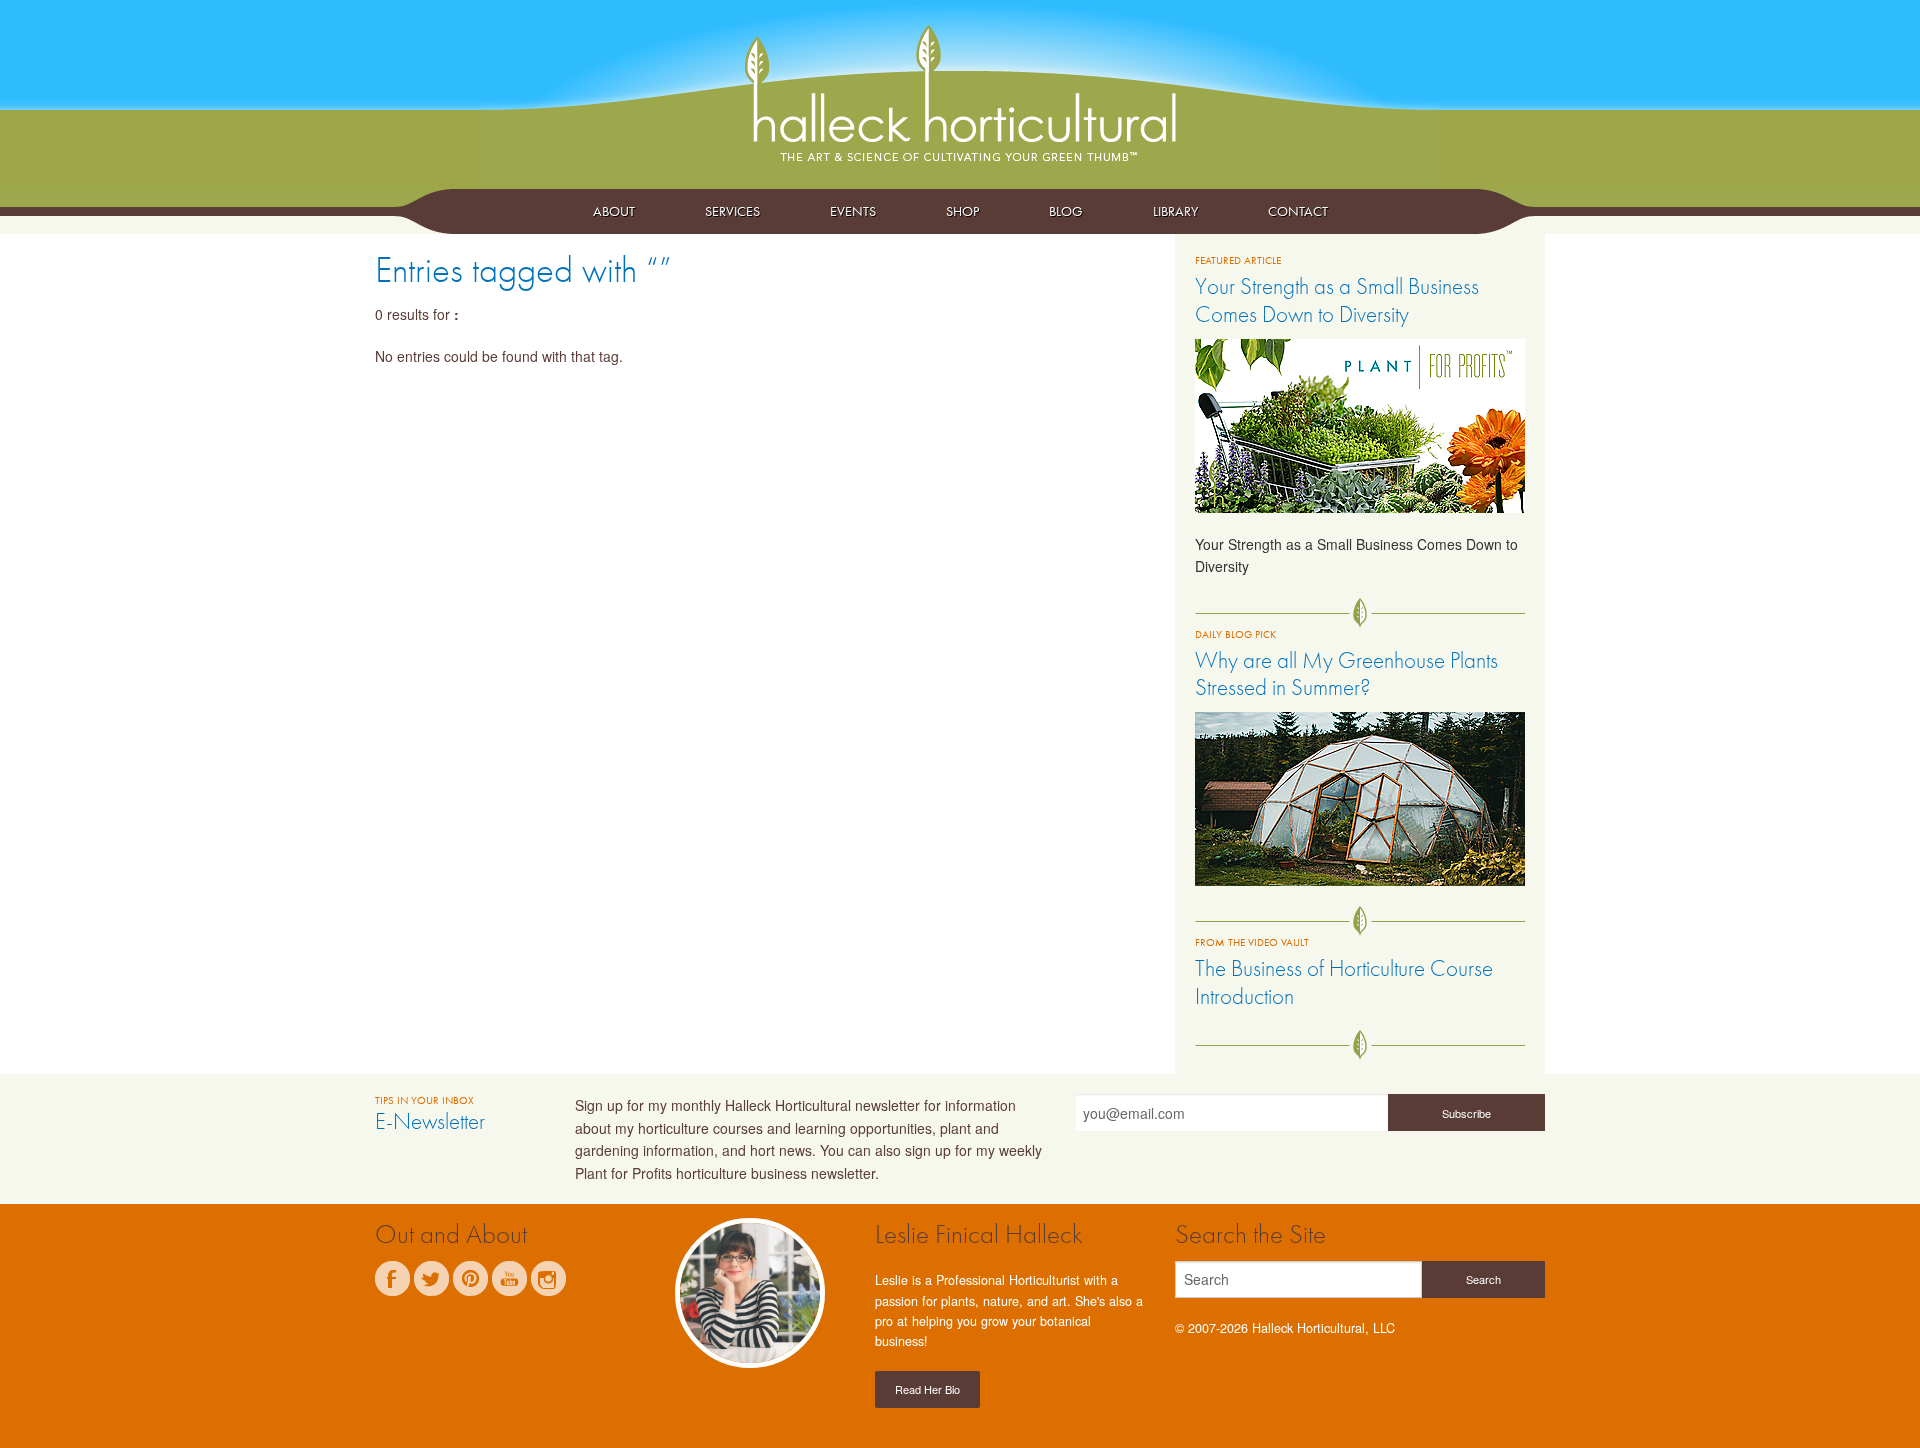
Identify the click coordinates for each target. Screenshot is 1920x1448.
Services (732, 211)
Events (853, 211)
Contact (1298, 211)
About (614, 211)
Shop (962, 211)
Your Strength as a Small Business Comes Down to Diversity (1337, 300)
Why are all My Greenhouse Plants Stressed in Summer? (1346, 674)
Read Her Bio (927, 1389)
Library (1175, 211)
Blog (1066, 211)
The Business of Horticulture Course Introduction (1344, 982)
